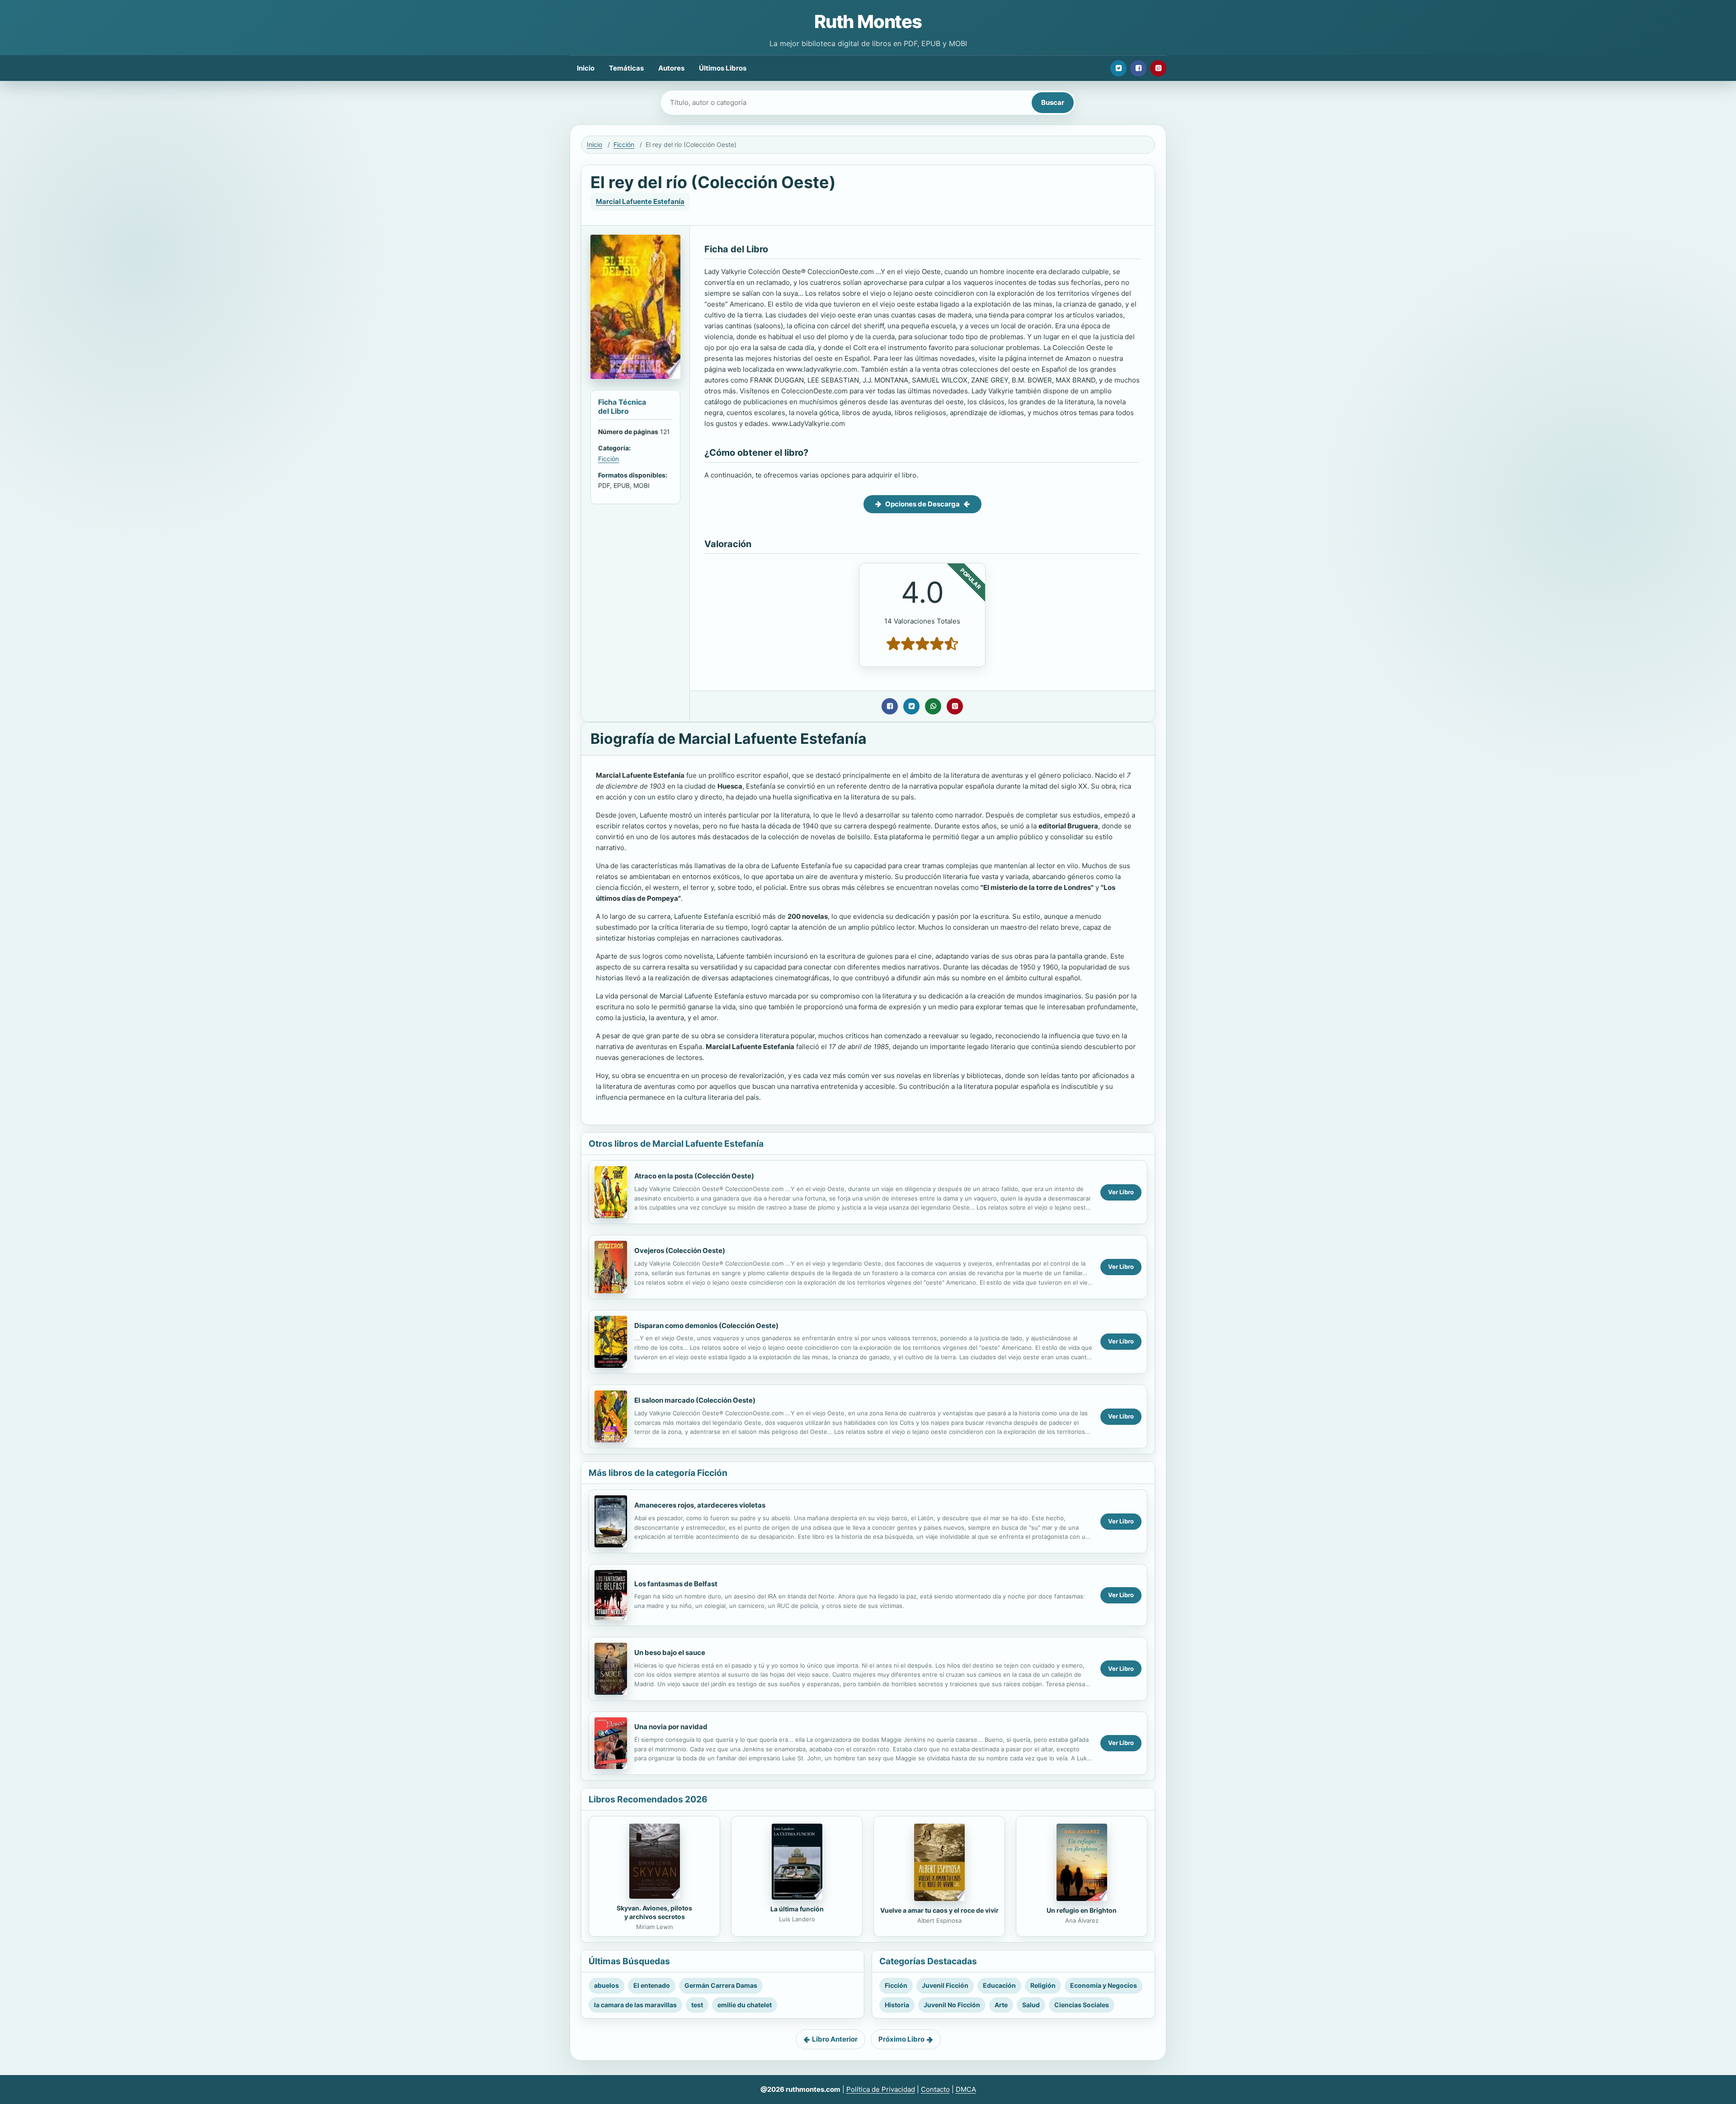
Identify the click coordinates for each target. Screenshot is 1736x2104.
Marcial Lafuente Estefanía (640, 201)
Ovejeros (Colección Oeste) (680, 1251)
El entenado (652, 1985)
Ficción (624, 144)
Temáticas (626, 68)
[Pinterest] (1158, 68)
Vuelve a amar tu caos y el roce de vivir (939, 1910)
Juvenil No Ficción (952, 2005)
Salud (1031, 2005)
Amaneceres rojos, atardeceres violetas (700, 1505)
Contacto (935, 2089)
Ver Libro (1121, 1192)
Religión (1043, 1985)
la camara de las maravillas (635, 2005)
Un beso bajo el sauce (670, 1652)
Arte (1001, 2005)
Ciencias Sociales (1082, 2005)
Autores (671, 68)
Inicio (586, 68)
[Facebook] (1138, 68)
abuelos (606, 1985)
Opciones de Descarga (922, 504)
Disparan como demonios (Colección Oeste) (706, 1326)
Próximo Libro (901, 2039)
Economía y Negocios (1104, 1985)
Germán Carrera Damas (721, 1985)
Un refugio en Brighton (1082, 1910)
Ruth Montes (868, 21)
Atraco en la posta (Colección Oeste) (694, 1176)
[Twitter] (1118, 68)
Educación (999, 1985)
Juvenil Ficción (945, 1985)
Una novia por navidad (671, 1727)
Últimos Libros (723, 68)
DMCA (966, 2089)
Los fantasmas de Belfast (676, 1584)
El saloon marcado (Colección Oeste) (695, 1400)
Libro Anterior (835, 2039)
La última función (797, 1909)
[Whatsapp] (933, 706)
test (697, 2005)
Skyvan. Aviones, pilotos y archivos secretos (654, 1912)
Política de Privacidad (881, 2089)
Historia (897, 2005)
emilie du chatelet (745, 2005)
